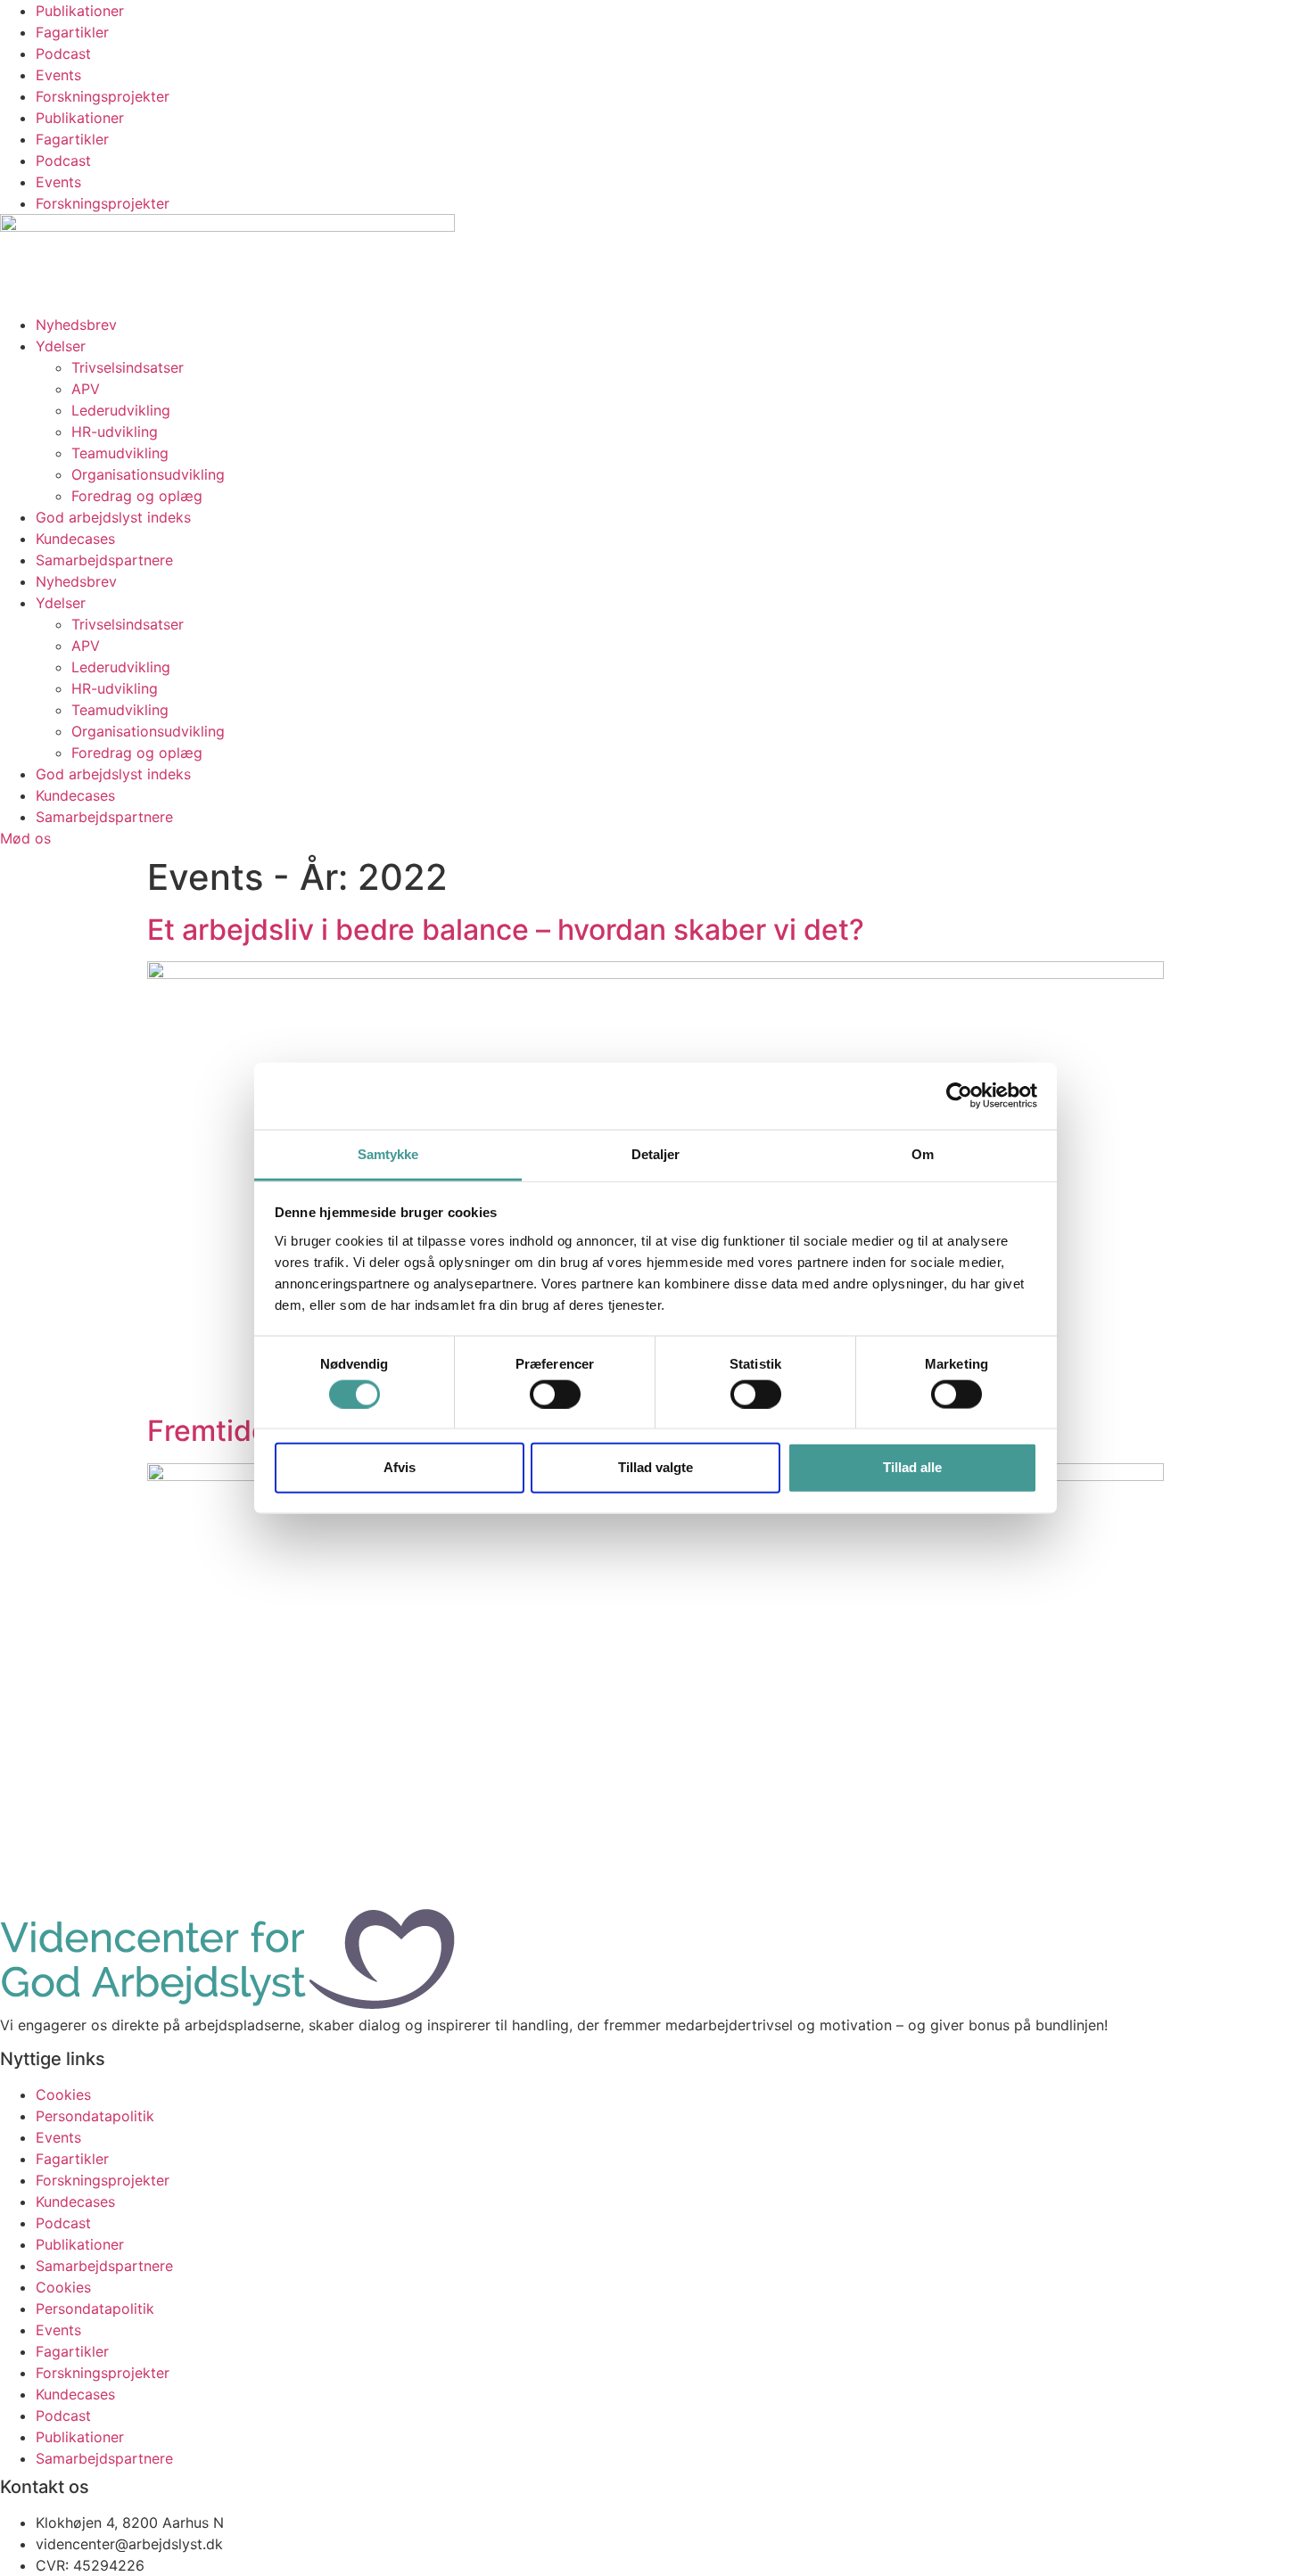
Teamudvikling (120, 453)
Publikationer (80, 11)
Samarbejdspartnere (104, 560)
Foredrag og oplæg (137, 496)
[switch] (555, 1394)
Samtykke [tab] (388, 1153)
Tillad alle (912, 1467)
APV (86, 389)
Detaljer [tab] (656, 1153)
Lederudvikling (121, 410)
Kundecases (75, 539)
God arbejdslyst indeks (113, 517)
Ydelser (61, 346)
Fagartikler (72, 32)
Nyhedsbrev (76, 325)
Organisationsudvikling (148, 474)
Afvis (400, 1467)
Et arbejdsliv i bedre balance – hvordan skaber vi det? (506, 930)
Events (58, 75)
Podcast (63, 53)
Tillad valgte (655, 1467)
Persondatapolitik (95, 2116)
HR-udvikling (115, 432)
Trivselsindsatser (128, 367)
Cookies (63, 2095)
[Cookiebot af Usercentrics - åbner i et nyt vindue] (959, 1096)
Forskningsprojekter (103, 96)
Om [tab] (923, 1153)
